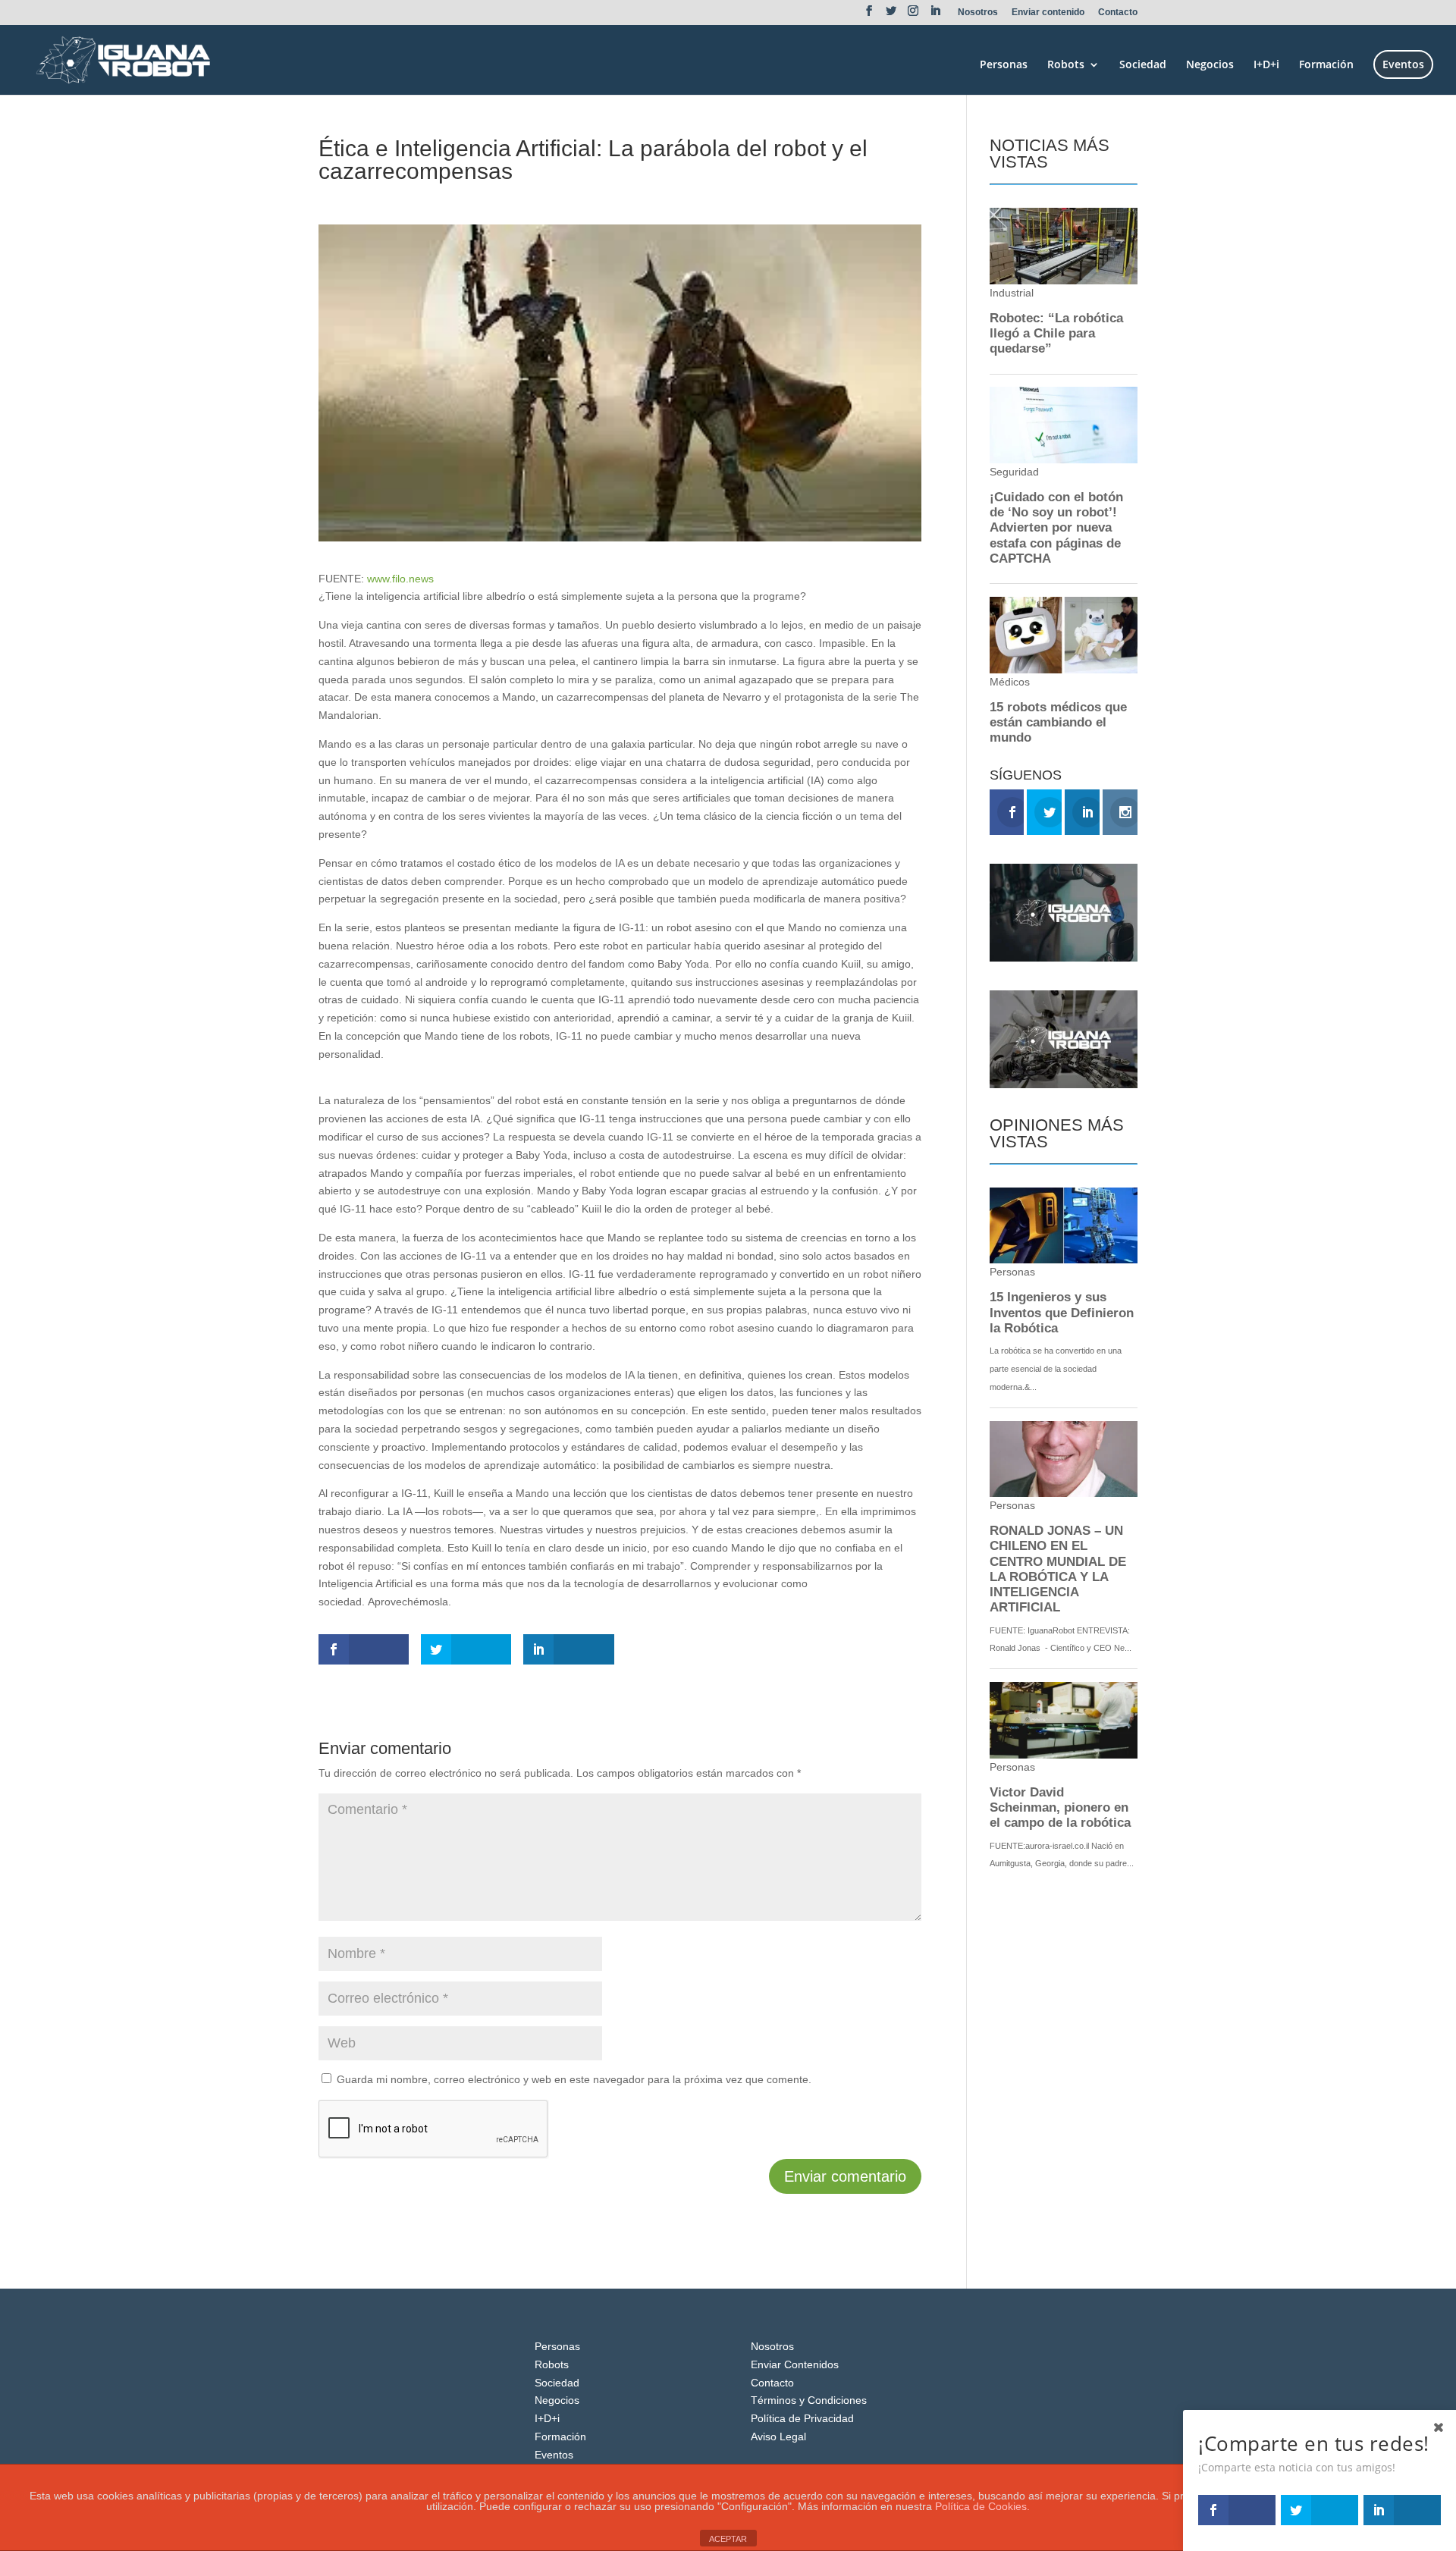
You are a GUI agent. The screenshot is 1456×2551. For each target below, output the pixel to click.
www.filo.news (400, 579)
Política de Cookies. (982, 2506)
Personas (1004, 65)
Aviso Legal (778, 2436)
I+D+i (1266, 65)
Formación (1326, 65)
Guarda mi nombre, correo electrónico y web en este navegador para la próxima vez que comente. (574, 2079)
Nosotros (978, 13)
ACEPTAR (728, 2539)
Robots (1066, 65)
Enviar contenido (1048, 13)
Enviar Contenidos (795, 2364)
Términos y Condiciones (809, 2400)
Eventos (1403, 64)
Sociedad (1143, 65)
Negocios (1210, 65)
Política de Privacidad (802, 2418)
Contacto (1118, 13)
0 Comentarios (506, 199)
